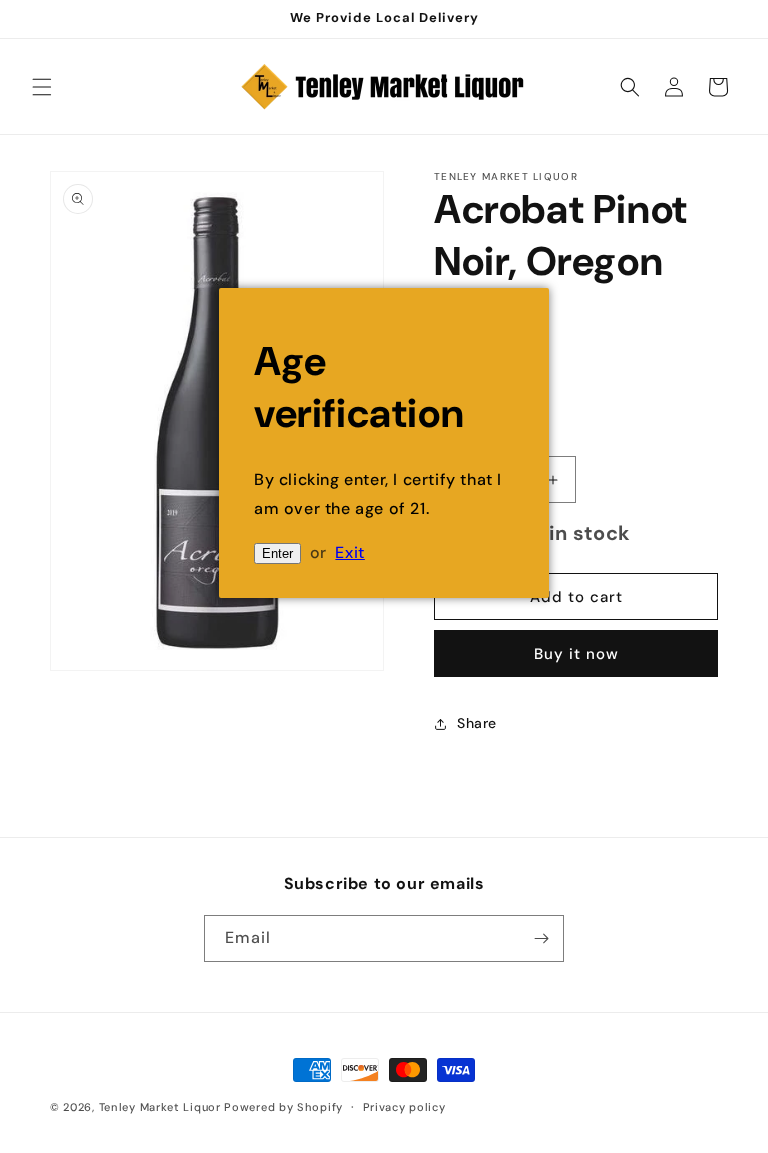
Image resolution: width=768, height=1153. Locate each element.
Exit (349, 552)
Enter (277, 553)
